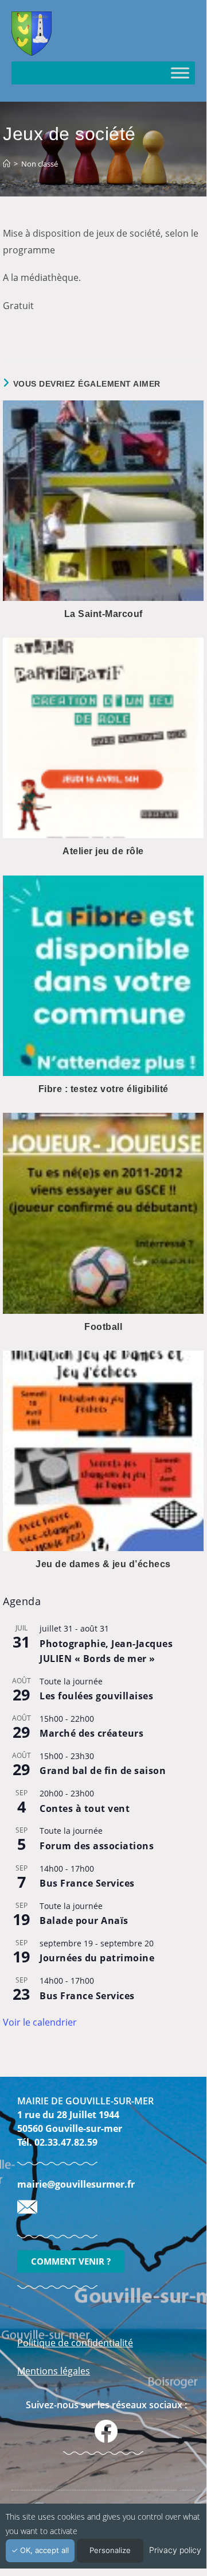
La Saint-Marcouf (103, 614)
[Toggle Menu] (180, 73)
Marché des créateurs (91, 1733)
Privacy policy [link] (175, 2550)
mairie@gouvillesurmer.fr (76, 2184)
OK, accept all (43, 2550)
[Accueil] (7, 164)
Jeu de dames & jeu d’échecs (103, 1564)
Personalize (110, 2550)
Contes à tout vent (85, 1808)
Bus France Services (87, 1883)
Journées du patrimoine (97, 1958)
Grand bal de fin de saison (103, 1771)
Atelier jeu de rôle (103, 851)
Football (103, 1327)
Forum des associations (97, 1846)
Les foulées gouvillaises (96, 1696)
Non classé (40, 164)
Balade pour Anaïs (84, 1921)
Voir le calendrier (40, 2022)
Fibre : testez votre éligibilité (103, 1089)
